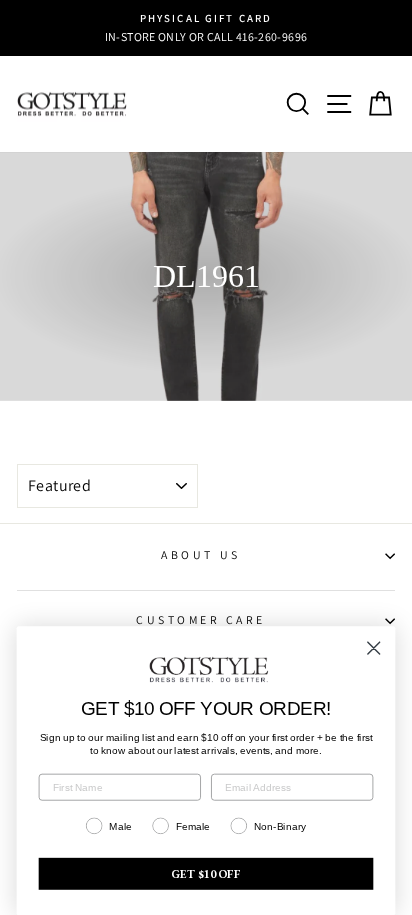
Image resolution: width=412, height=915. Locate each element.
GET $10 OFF (206, 873)
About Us (200, 554)
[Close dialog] (373, 647)
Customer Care (201, 619)
